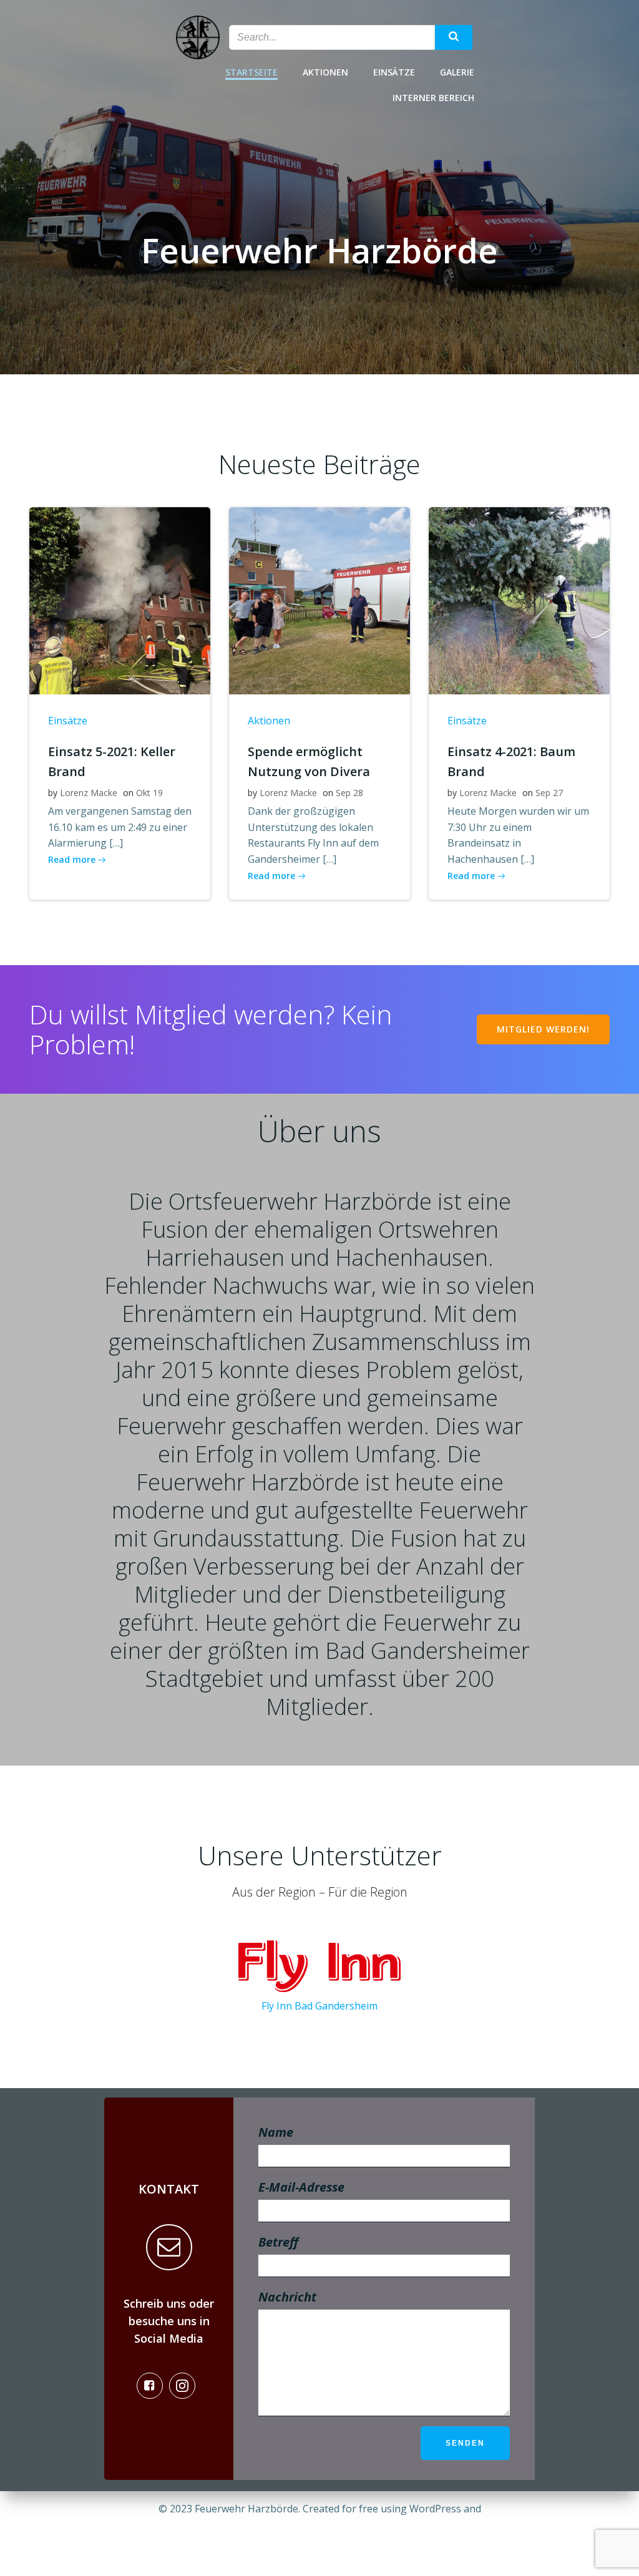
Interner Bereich (433, 98)
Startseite (251, 72)
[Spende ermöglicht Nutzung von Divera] (319, 600)
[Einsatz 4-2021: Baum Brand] (519, 600)
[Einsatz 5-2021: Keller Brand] (120, 600)
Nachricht (287, 2297)
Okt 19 (149, 793)
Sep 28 (349, 793)
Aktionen (325, 72)
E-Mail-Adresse (301, 2187)
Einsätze (394, 72)
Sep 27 (549, 793)
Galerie (457, 72)
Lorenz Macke (89, 793)
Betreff (278, 2242)
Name (276, 2132)
